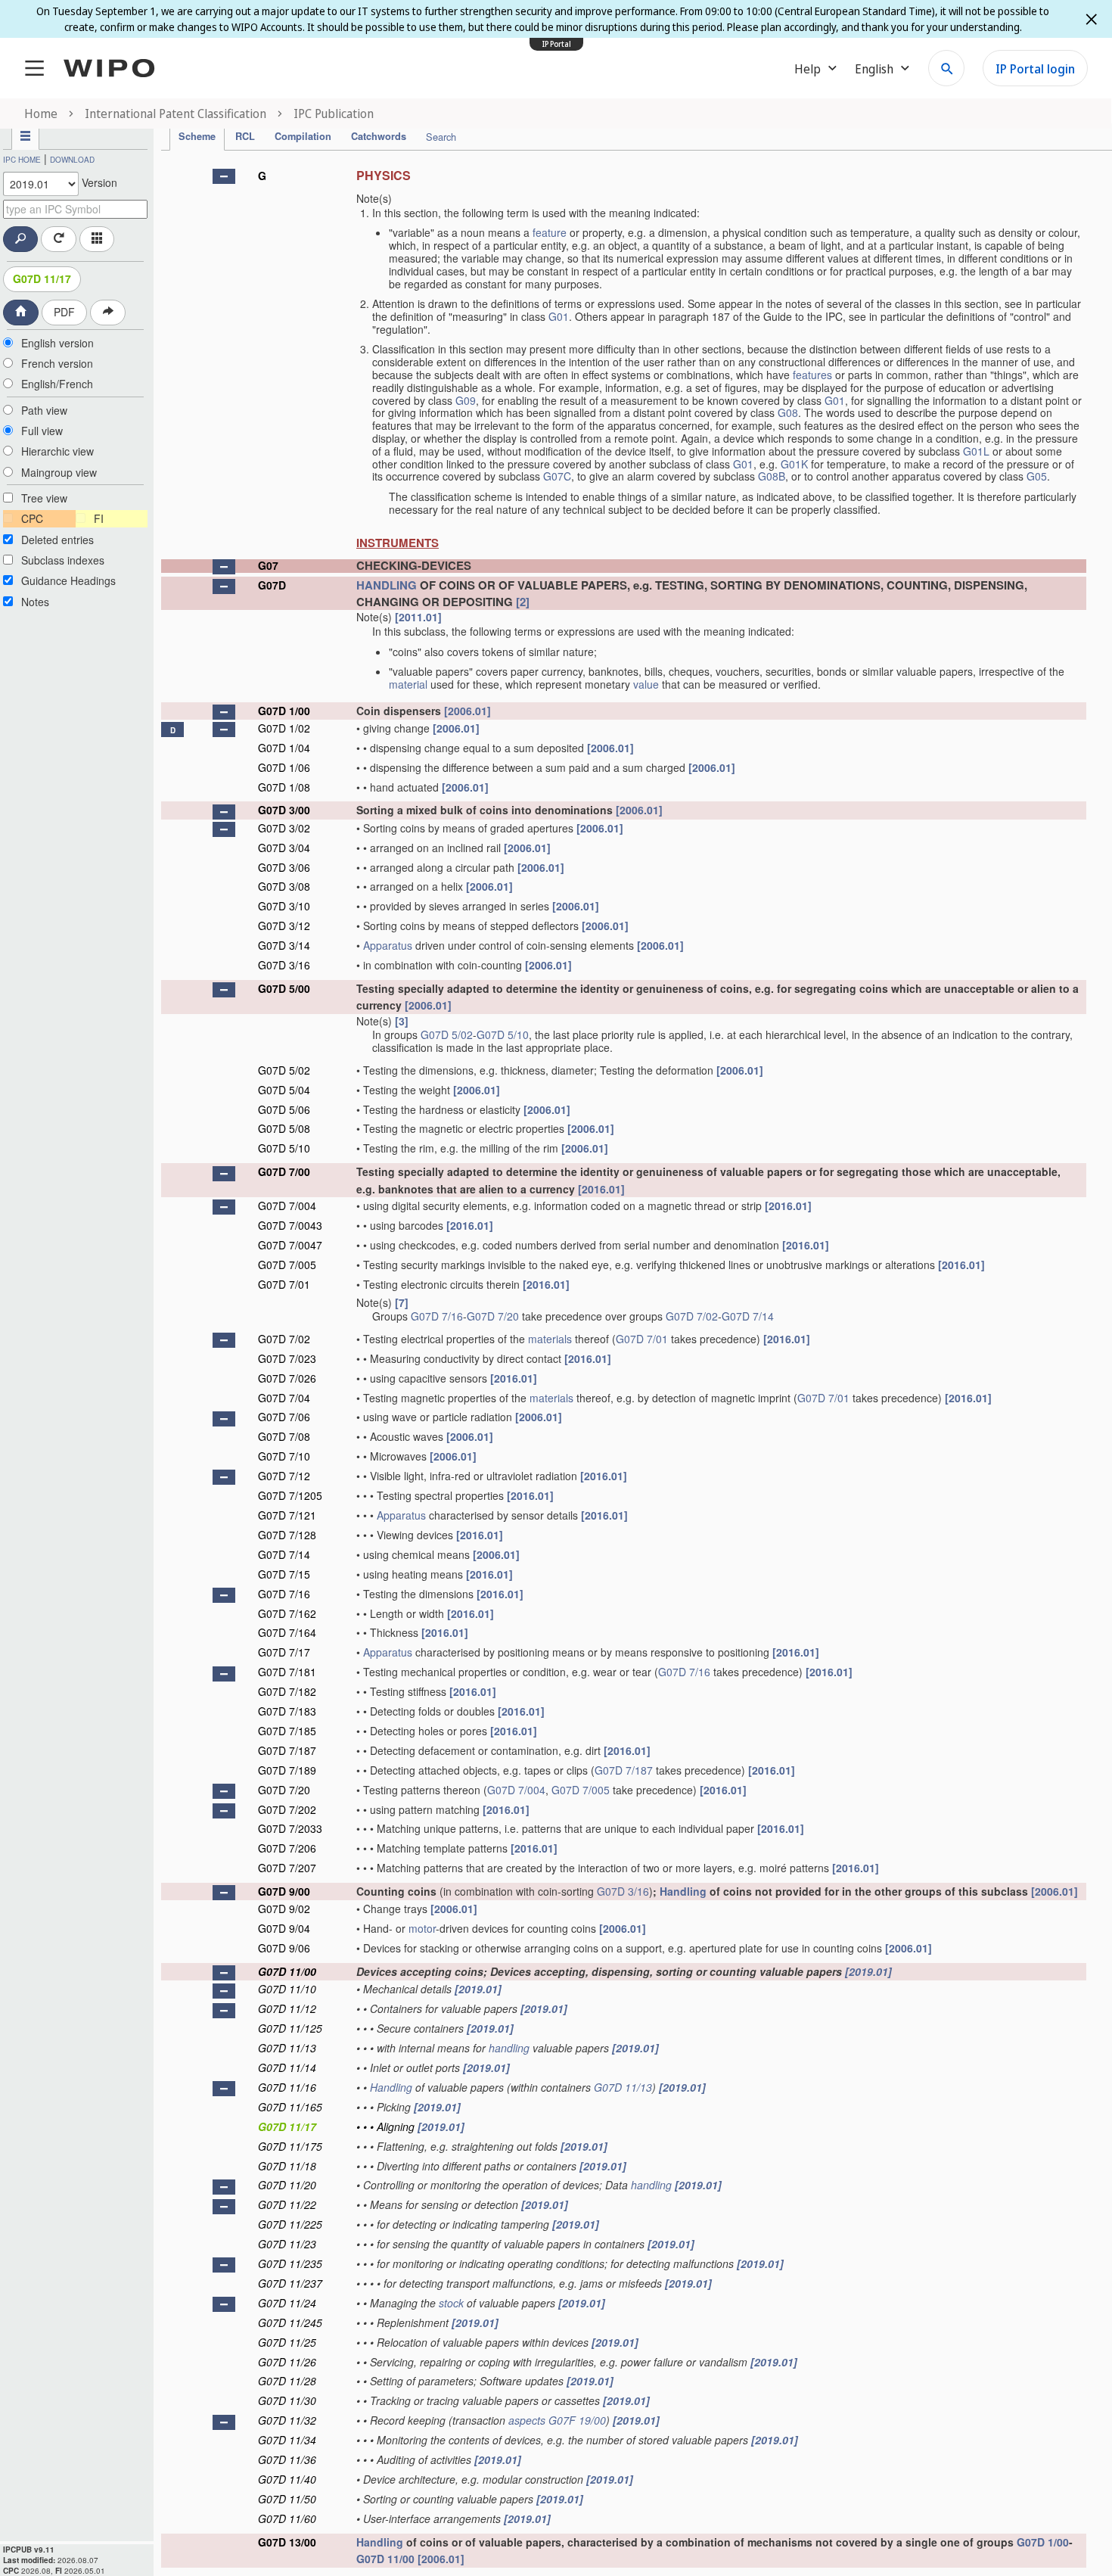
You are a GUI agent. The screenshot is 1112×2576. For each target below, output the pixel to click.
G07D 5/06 (284, 1109)
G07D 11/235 (290, 2263)
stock (451, 2303)
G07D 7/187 (287, 1750)
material (408, 684)
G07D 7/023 (287, 1358)
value (646, 684)
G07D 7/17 (284, 1652)
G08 (788, 412)
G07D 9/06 (284, 1948)
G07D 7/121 (287, 1515)
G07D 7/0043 (290, 1225)
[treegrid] (624, 1364)
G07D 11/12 (287, 2008)
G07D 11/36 (287, 2459)
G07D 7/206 (287, 1848)
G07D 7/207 (287, 1868)
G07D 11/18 (287, 2166)
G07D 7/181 (287, 1672)
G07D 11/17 (42, 278)
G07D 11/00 (287, 1971)
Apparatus (388, 945)
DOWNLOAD (72, 160)
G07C (557, 476)
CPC (32, 518)
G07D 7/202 (287, 1809)
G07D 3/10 (284, 906)
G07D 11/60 (287, 2518)
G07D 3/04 (284, 848)
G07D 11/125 (290, 2028)
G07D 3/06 (284, 867)
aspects (527, 2420)
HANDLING (387, 585)
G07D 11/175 (290, 2146)
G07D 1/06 (284, 767)
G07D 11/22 (287, 2204)
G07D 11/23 (287, 2244)
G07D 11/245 (290, 2322)
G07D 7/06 (284, 1417)
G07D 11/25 (287, 2342)
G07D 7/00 (284, 1171)
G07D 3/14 (284, 945)
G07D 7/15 (284, 1574)
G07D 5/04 (284, 1090)
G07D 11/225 (290, 2224)
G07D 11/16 (287, 2087)
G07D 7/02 (692, 1316)
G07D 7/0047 (290, 1245)
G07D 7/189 (287, 1770)
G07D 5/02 (447, 1034)
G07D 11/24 (287, 2303)
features (812, 375)
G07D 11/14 (287, 2067)
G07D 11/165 (290, 2107)
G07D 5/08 (284, 1128)
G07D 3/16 (284, 965)
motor (422, 1928)
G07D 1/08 (284, 787)
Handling (683, 1891)
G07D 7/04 (284, 1398)
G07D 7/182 (287, 1691)
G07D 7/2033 (290, 1828)
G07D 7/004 (287, 1206)
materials (550, 1339)
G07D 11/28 (287, 2381)
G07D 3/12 (284, 926)
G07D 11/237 (290, 2283)
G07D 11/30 (287, 2400)
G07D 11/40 (287, 2479)
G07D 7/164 (287, 1632)
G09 (466, 400)
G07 (268, 565)
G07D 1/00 (284, 711)
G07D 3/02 (284, 828)
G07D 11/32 (287, 2420)
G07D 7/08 (284, 1436)
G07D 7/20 (493, 1316)
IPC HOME (22, 160)
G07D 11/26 (287, 2362)
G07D (272, 585)
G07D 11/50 (287, 2499)
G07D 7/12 (284, 1476)
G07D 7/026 (287, 1378)
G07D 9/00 (284, 1891)
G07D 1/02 (284, 728)
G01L (976, 451)
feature (550, 232)
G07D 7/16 (437, 1316)
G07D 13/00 (287, 2542)
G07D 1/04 (284, 748)
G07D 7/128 (287, 1535)
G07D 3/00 (284, 810)
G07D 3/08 (284, 886)
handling (509, 2048)
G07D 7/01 (284, 1284)
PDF (64, 312)
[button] (224, 176)
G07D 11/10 (287, 1989)
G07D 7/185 (287, 1731)
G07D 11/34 (287, 2440)
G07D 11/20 (287, 2185)
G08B (772, 476)
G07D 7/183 (287, 1711)
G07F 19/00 (577, 2420)
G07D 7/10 (284, 1456)
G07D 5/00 (284, 988)
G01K (794, 464)
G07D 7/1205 (290, 1495)
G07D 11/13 (287, 2048)
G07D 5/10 (503, 1034)
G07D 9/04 (284, 1928)
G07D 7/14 (748, 1316)
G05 (1037, 476)
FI (99, 518)
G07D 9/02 (284, 1909)
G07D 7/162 (287, 1613)
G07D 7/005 (287, 1265)
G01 (559, 316)
